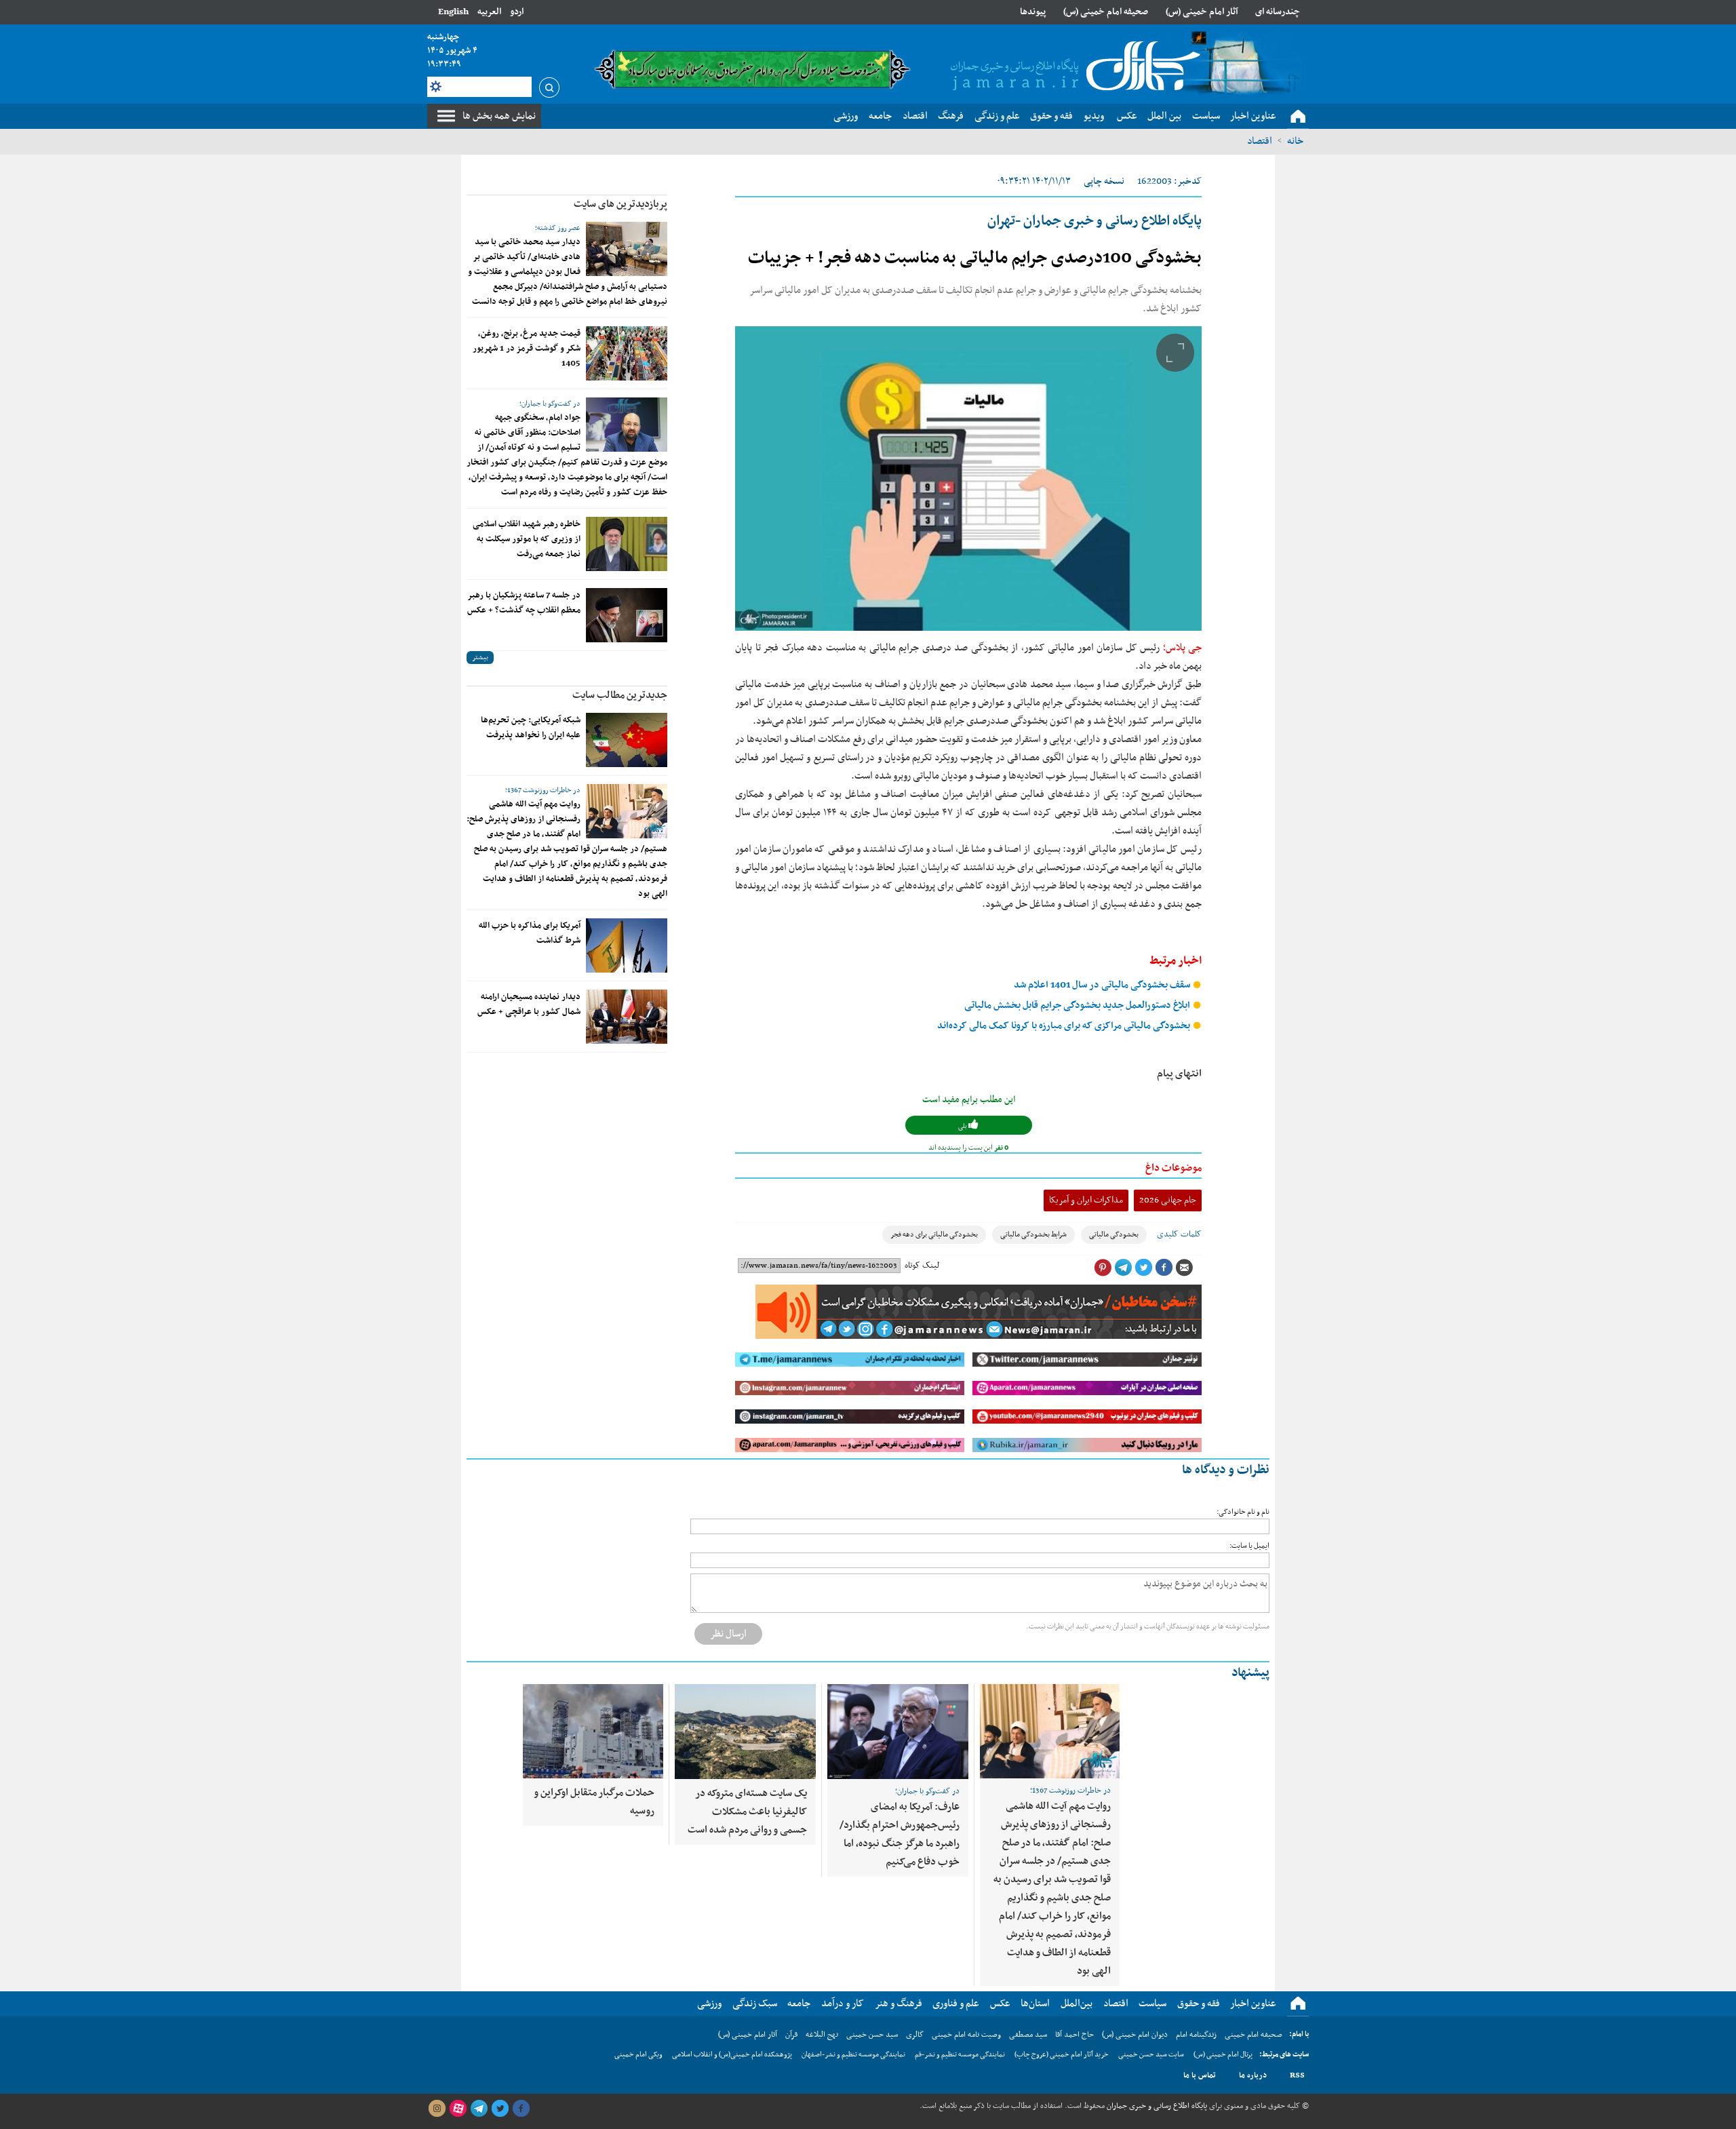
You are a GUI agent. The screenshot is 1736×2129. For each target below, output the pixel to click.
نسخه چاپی (1104, 181)
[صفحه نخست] (1298, 117)
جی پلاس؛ (1181, 648)
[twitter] (500, 2109)
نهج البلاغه (822, 2035)
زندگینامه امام (1196, 2035)
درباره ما (1253, 2075)
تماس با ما (1200, 2075)
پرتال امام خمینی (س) (1223, 2055)
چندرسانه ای (1278, 12)
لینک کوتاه (922, 1266)
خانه (1295, 141)
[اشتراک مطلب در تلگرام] (1123, 1268)
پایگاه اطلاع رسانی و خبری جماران (1156, 2106)
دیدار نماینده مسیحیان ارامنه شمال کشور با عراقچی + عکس (529, 1004)
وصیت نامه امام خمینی (966, 2035)
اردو (517, 12)
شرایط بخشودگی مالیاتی (1033, 1235)
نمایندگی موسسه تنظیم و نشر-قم (960, 2055)
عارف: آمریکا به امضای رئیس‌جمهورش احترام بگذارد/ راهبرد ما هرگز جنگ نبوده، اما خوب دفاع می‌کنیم (900, 1834)
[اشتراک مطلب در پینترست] (1103, 1268)
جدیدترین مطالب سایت (620, 695)
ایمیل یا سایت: (1249, 1546)
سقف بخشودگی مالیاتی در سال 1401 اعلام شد (1103, 985)
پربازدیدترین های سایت (620, 204)
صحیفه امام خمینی (1254, 2035)
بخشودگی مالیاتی (1114, 1235)
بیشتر (480, 658)
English (453, 12)
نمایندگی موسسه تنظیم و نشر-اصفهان (853, 2055)
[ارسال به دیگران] (1184, 1268)
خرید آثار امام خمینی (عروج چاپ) (1062, 2055)
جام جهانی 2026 (1168, 1200)
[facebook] (521, 2109)
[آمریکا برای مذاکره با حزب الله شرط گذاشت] (627, 945)
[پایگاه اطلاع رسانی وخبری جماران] (1073, 67)
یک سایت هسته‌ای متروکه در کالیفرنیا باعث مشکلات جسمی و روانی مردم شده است (747, 1812)
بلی (963, 1126)
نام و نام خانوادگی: (1243, 1512)
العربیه (489, 12)
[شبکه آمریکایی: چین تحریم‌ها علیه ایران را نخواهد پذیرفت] (627, 740)
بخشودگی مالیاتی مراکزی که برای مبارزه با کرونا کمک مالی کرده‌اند (1065, 1026)
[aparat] (458, 2109)
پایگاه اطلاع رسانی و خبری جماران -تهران (1094, 221)
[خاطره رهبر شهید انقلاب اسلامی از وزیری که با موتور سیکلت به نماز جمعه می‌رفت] (627, 544)
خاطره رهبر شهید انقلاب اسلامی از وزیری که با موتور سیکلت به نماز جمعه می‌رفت (527, 539)
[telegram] (479, 2109)
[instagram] (437, 2109)
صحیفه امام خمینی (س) (1106, 12)
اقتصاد (1260, 141)
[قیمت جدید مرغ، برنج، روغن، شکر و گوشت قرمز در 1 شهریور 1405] (627, 353)
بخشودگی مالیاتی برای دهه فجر (934, 1235)
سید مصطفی (1028, 2035)
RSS (1297, 2075)
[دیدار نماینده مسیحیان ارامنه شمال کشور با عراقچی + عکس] (627, 1017)
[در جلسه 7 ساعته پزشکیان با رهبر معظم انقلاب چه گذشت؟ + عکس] (627, 615)
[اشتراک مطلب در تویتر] (1143, 1268)
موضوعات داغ (1173, 1168)
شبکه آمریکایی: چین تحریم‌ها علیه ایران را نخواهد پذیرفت (531, 728)
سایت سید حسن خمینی (1151, 2055)
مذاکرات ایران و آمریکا (1086, 1200)
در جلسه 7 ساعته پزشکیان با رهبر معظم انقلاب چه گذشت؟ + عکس (524, 603)
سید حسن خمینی (872, 2035)
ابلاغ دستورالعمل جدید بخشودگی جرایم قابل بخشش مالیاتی (1078, 1005)
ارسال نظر (728, 1634)
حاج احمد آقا (1074, 2035)
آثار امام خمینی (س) (1202, 12)
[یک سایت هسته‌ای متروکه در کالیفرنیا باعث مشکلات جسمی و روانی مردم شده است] (745, 1732)
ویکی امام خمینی (638, 2055)
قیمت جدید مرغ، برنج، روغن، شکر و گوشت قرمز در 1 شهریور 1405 (527, 349)
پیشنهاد (1250, 1673)
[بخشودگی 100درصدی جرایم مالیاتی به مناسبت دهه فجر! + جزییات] (968, 478)
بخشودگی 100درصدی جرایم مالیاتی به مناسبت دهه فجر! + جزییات (975, 258)
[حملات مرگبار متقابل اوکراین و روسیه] (593, 1731)
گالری (915, 2035)
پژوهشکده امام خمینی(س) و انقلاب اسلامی (732, 2055)
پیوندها (1033, 12)
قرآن (791, 2035)
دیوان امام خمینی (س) (1135, 2035)
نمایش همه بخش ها (499, 116)
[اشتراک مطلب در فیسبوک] (1164, 1268)
